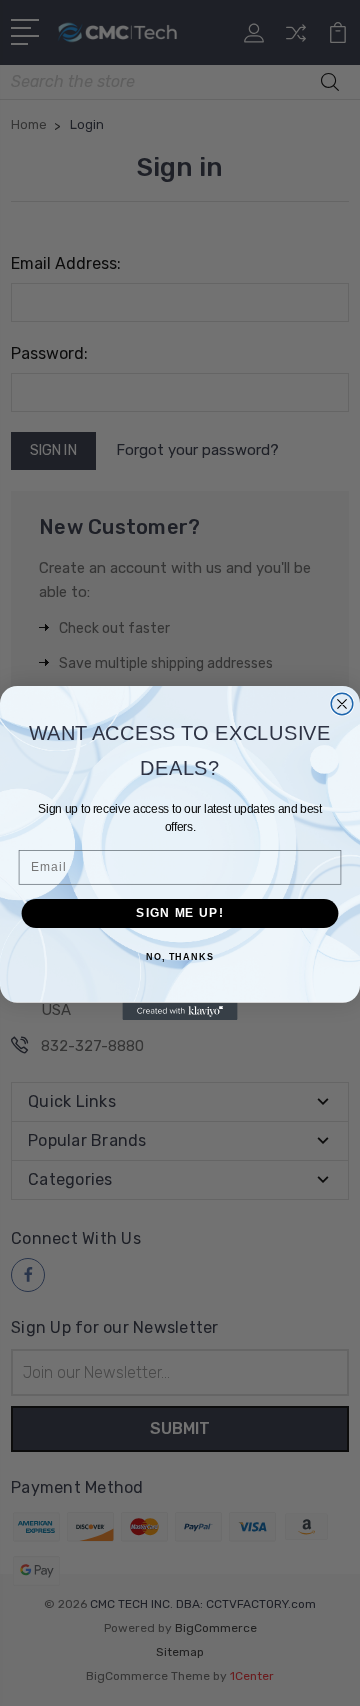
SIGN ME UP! (179, 913)
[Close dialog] (342, 704)
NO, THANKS (180, 957)
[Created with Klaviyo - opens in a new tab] (179, 1011)
